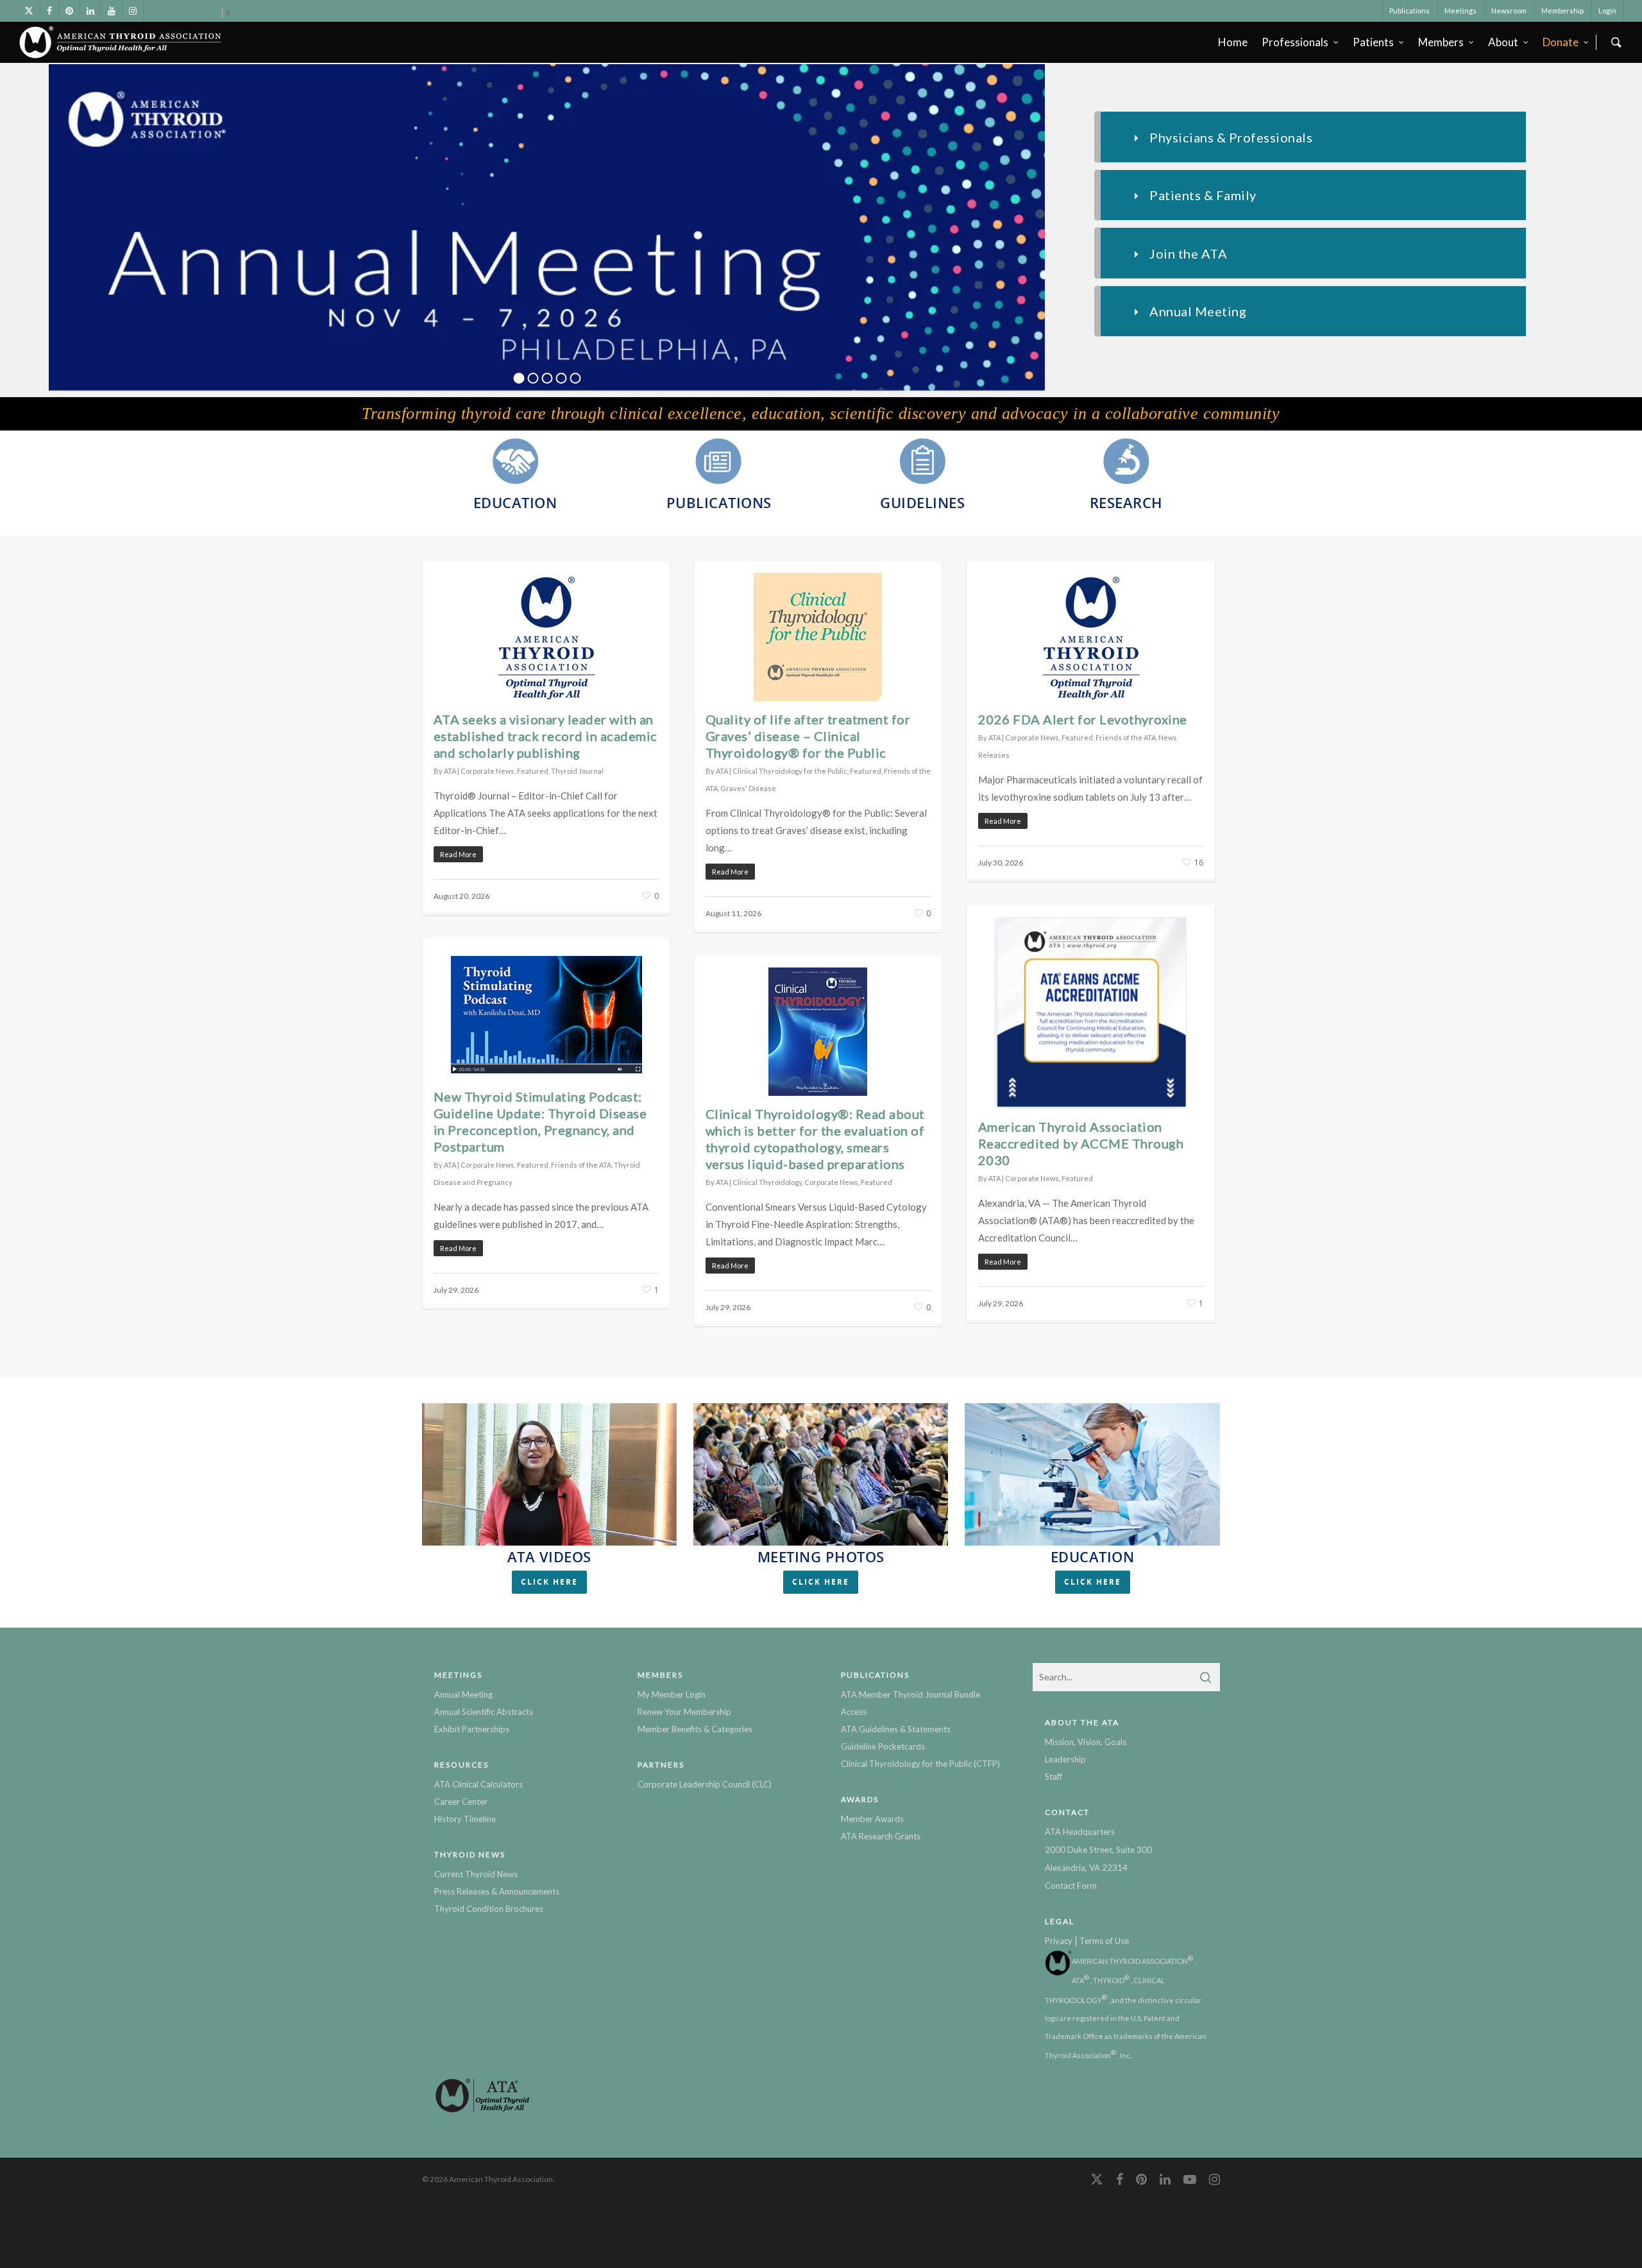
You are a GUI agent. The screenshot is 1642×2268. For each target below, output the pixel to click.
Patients (1373, 42)
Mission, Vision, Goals (1086, 1742)
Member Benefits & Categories (695, 1729)
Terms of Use (1104, 1941)
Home (1233, 42)
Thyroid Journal (577, 771)
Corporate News (487, 771)
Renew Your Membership (684, 1712)
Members (1441, 42)
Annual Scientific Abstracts (484, 1712)
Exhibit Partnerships (472, 1729)
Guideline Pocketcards (883, 1746)
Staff (1054, 1777)
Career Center (461, 1802)
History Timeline (465, 1819)
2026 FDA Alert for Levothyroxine (1083, 719)
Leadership (1065, 1759)
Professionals (1295, 42)
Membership (1562, 11)
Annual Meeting (463, 1694)
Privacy (1059, 1941)
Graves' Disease (748, 788)
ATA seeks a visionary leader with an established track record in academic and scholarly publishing (546, 736)
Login (1607, 11)
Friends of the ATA (1126, 738)
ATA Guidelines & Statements (896, 1729)
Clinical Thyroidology (767, 1182)
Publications (1409, 11)
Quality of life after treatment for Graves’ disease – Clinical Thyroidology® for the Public (808, 736)
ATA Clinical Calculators (478, 1784)
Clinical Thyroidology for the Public (790, 771)
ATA (450, 771)
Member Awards (872, 1819)
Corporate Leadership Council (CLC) (705, 1784)
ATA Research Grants (881, 1836)
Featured (533, 771)
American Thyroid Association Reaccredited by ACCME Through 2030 (1081, 1143)
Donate (1561, 42)
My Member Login (672, 1694)
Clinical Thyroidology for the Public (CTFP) (920, 1764)
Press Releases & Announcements (497, 1891)
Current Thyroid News (476, 1874)
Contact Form (1071, 1886)
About (1503, 42)
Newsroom (1509, 11)
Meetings (1460, 11)
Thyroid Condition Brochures (489, 1909)
